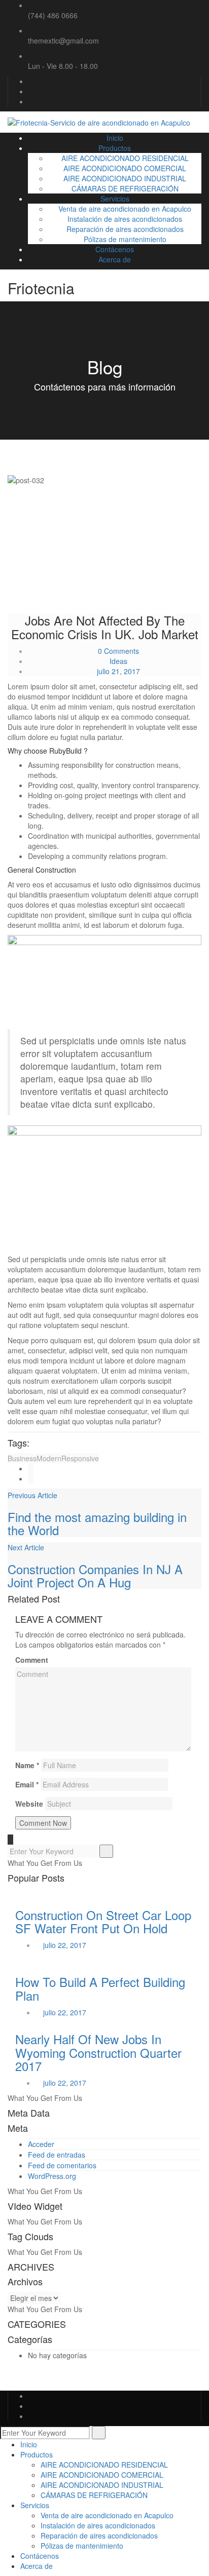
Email (27, 1784)
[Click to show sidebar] (10, 1840)
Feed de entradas (57, 2155)
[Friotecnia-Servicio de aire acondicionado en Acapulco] (99, 122)
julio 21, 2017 (118, 671)
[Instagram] (31, 101)
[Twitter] (31, 91)
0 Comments (117, 651)
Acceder (41, 2144)
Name (27, 1765)
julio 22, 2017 (65, 1945)
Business (22, 1458)
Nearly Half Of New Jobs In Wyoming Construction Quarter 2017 (98, 2052)
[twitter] (31, 1478)
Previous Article (32, 1495)
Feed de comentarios (62, 2165)
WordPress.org (52, 2176)
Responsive (80, 1458)
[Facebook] (31, 81)
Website (29, 1804)
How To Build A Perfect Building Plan (100, 1988)
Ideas (118, 661)
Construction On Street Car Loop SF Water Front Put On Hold (103, 1921)
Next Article (26, 1547)
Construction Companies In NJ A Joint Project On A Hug (95, 1575)
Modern (49, 1458)
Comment (32, 1660)
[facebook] (31, 1468)
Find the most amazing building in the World (97, 1523)
